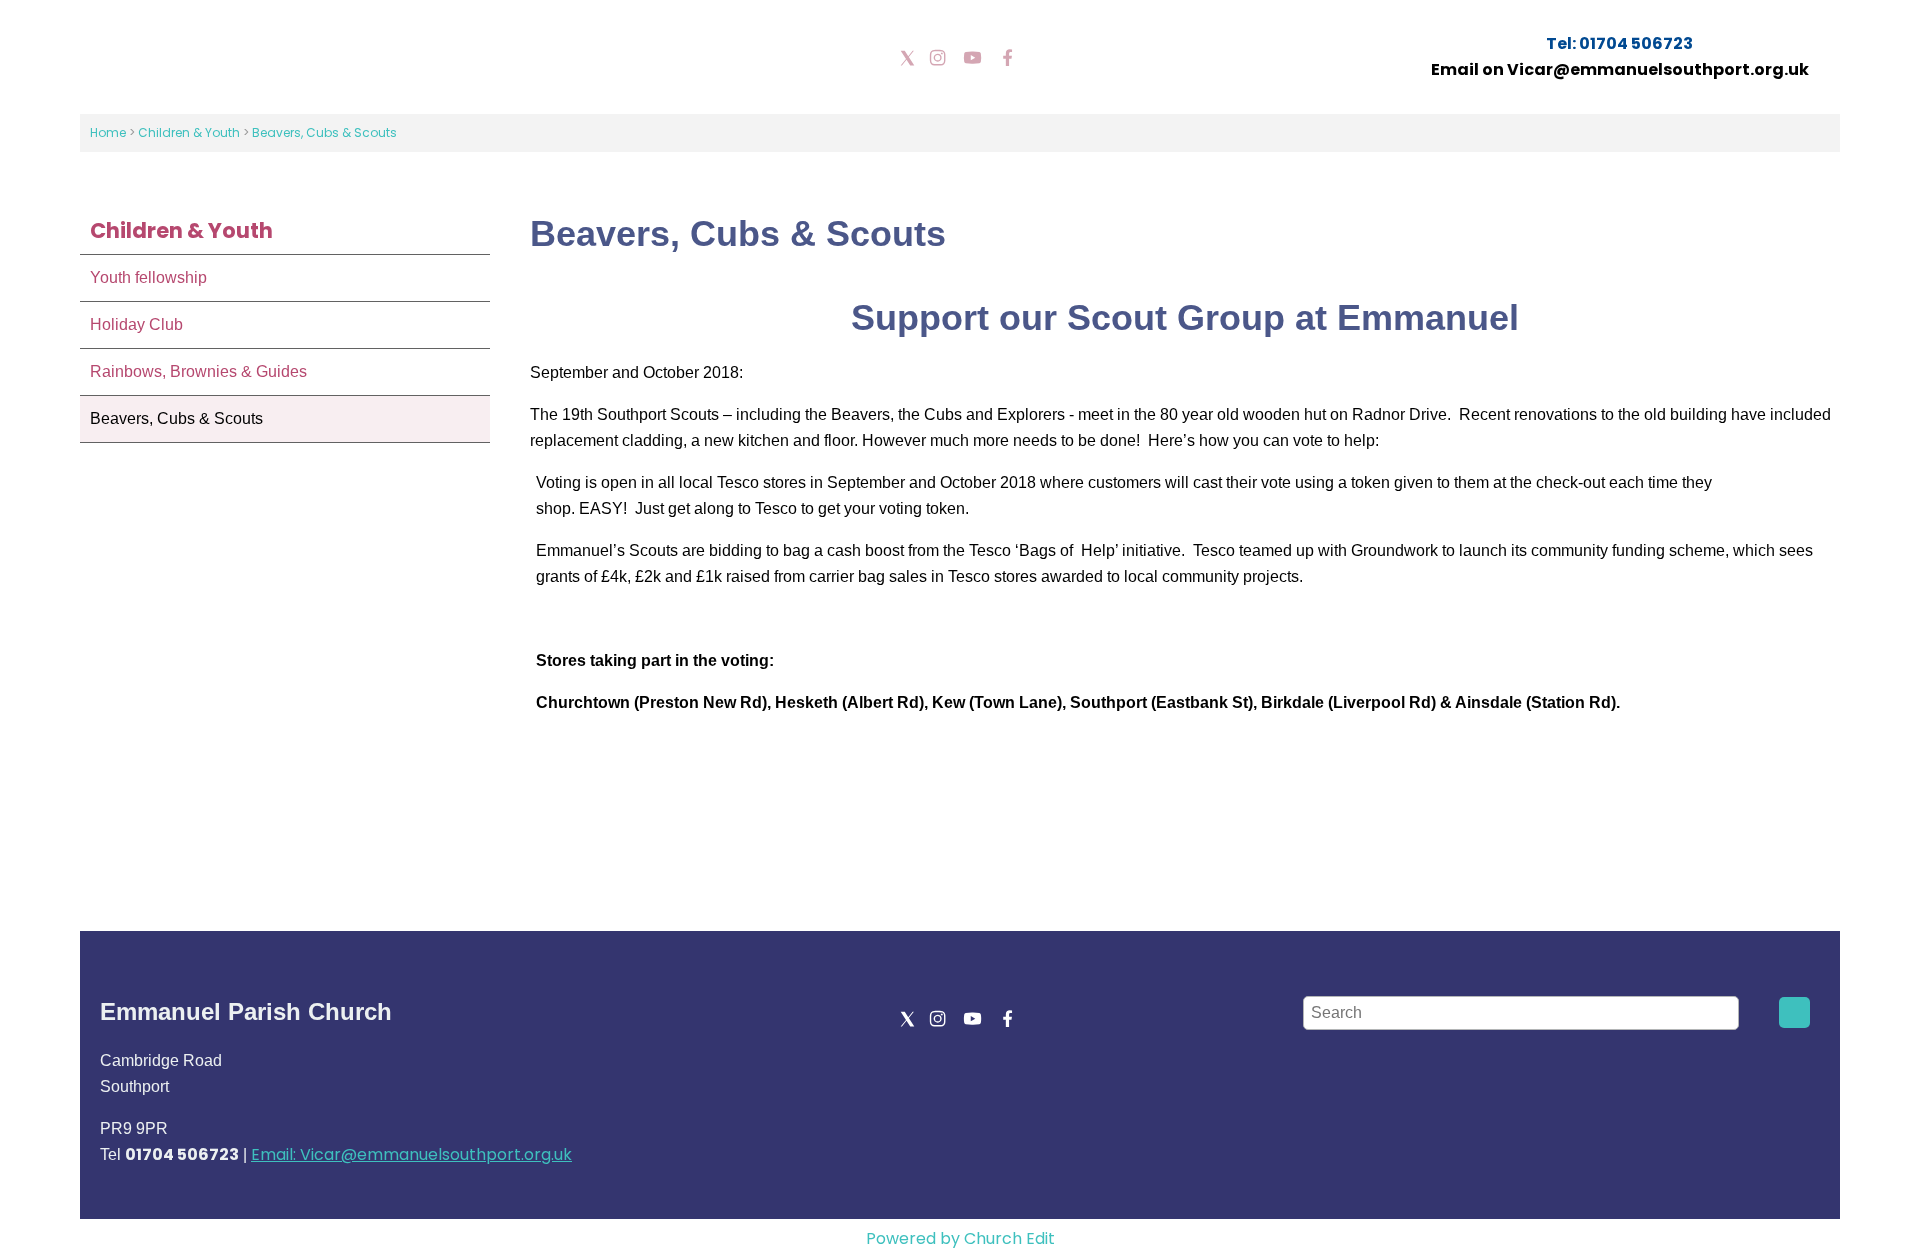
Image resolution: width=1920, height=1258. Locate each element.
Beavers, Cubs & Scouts (324, 132)
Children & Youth (190, 132)
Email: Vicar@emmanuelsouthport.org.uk (411, 1154)
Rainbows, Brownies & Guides (198, 371)
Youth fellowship (148, 277)
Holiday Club (136, 324)
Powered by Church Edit (960, 1238)
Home (108, 132)
